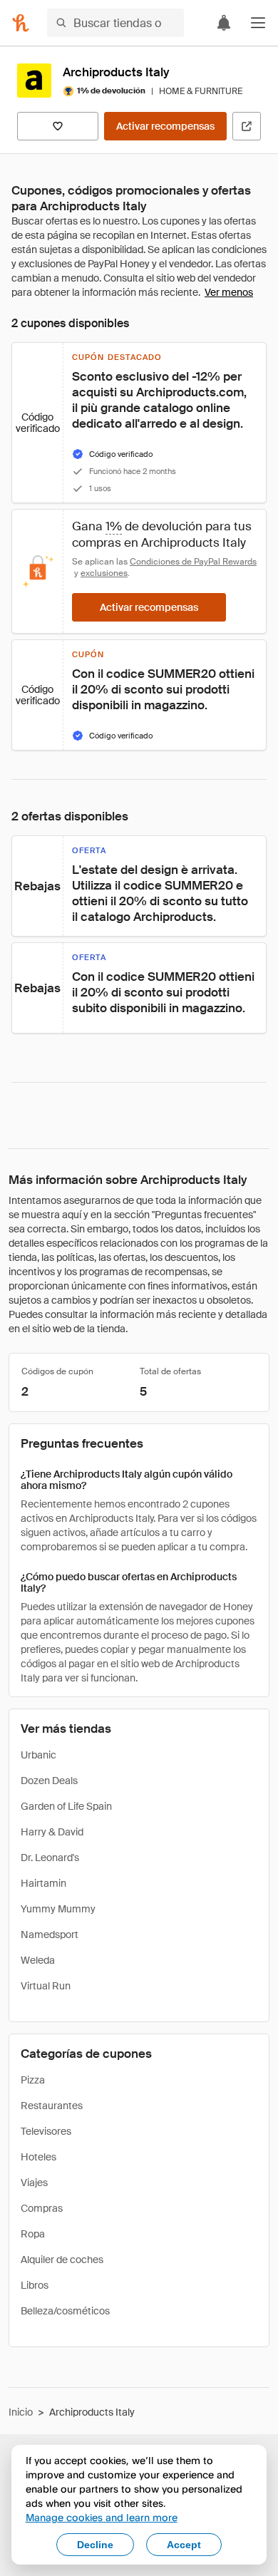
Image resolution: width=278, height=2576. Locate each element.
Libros (35, 2285)
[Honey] (21, 23)
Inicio (21, 2412)
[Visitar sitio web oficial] (247, 126)
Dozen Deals (49, 1781)
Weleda (38, 1960)
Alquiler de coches (62, 2260)
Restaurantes (52, 2106)
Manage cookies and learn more (102, 2517)
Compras (42, 2208)
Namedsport (50, 1934)
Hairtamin (43, 1883)
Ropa (33, 2234)
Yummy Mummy (58, 1909)
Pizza (33, 2080)
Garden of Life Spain (66, 1806)
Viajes (34, 2183)
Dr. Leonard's (50, 1858)
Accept (184, 2545)
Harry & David (52, 1832)
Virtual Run (46, 1986)
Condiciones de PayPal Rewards (193, 562)
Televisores (46, 2131)
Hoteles (38, 2157)
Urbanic (38, 1755)
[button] (258, 23)
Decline (95, 2545)
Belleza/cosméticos (65, 2311)
